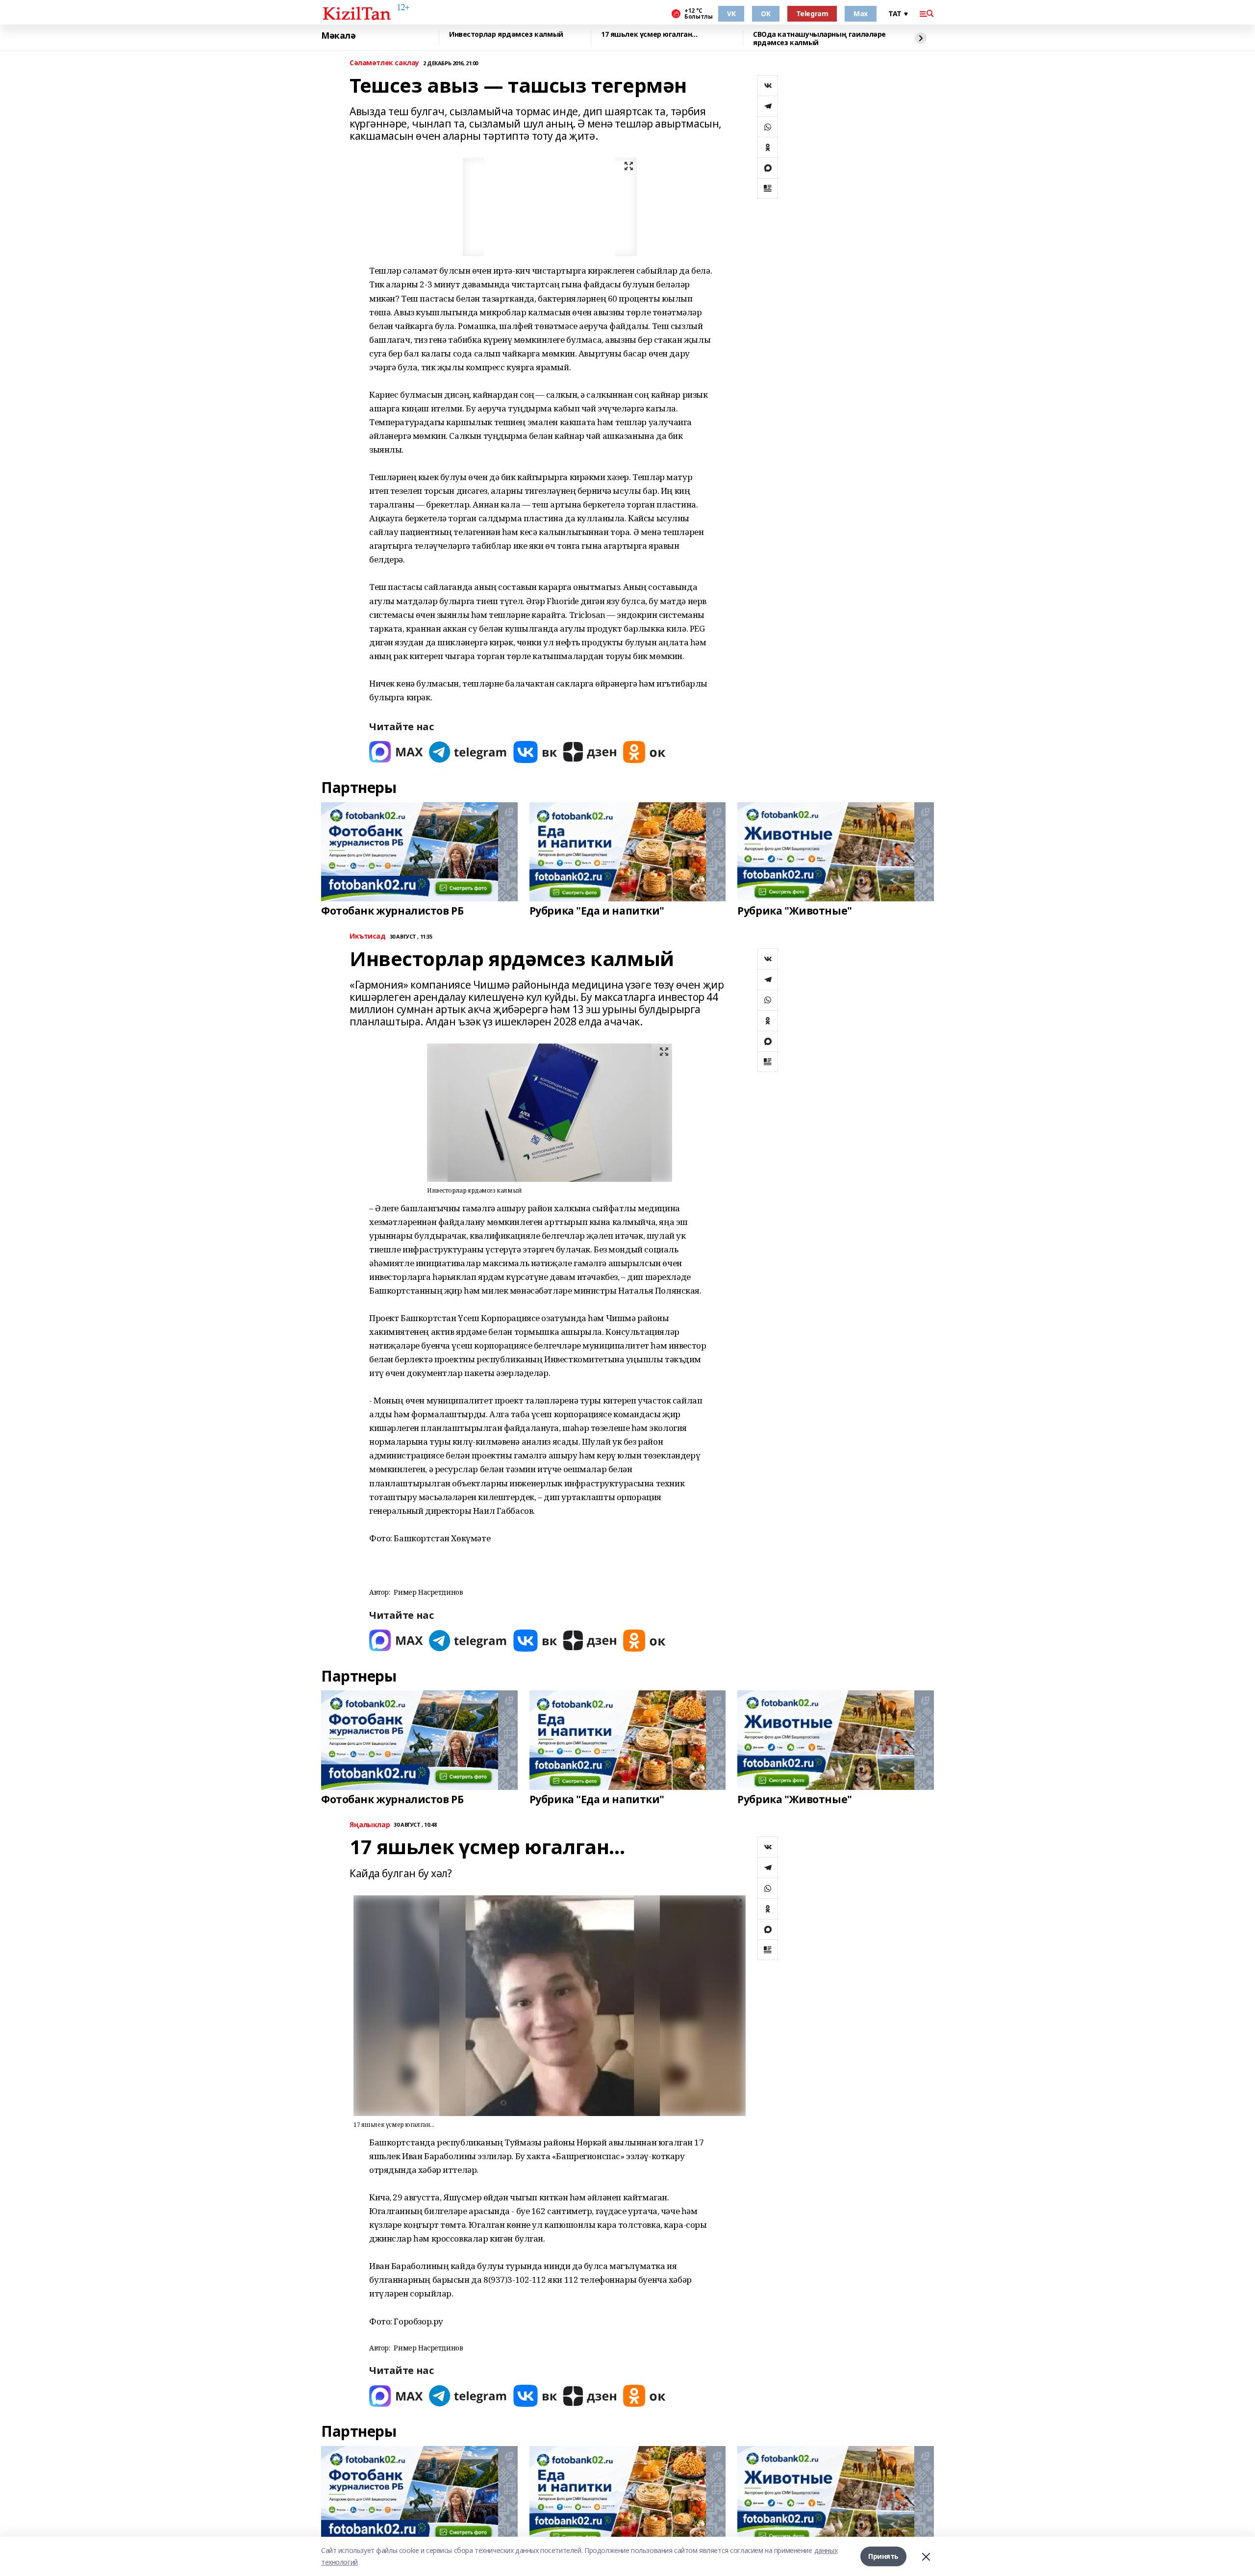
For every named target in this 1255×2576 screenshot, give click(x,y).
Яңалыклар (370, 1825)
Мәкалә (338, 36)
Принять (883, 2556)
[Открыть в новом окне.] (396, 752)
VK (731, 13)
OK (766, 13)
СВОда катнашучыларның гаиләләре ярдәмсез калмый (819, 38)
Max (861, 13)
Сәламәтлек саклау (384, 63)
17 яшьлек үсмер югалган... (649, 35)
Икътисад (368, 936)
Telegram (812, 13)
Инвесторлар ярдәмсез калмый (506, 35)
